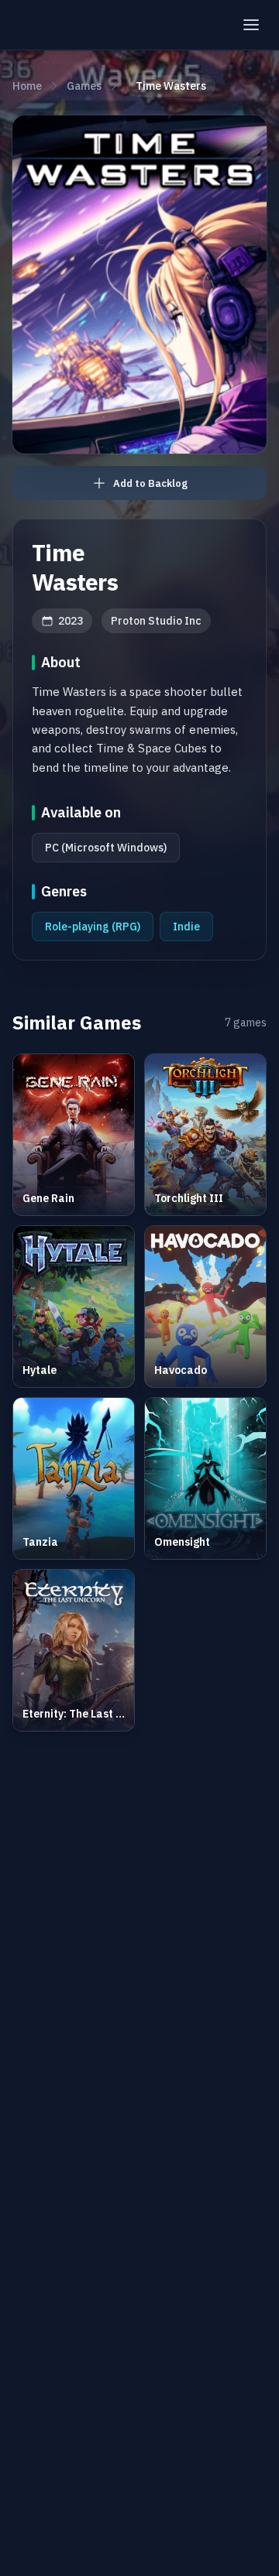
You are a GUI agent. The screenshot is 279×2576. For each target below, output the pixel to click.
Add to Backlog (150, 483)
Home (27, 86)
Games (84, 86)
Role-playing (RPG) (93, 927)
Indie (186, 927)
